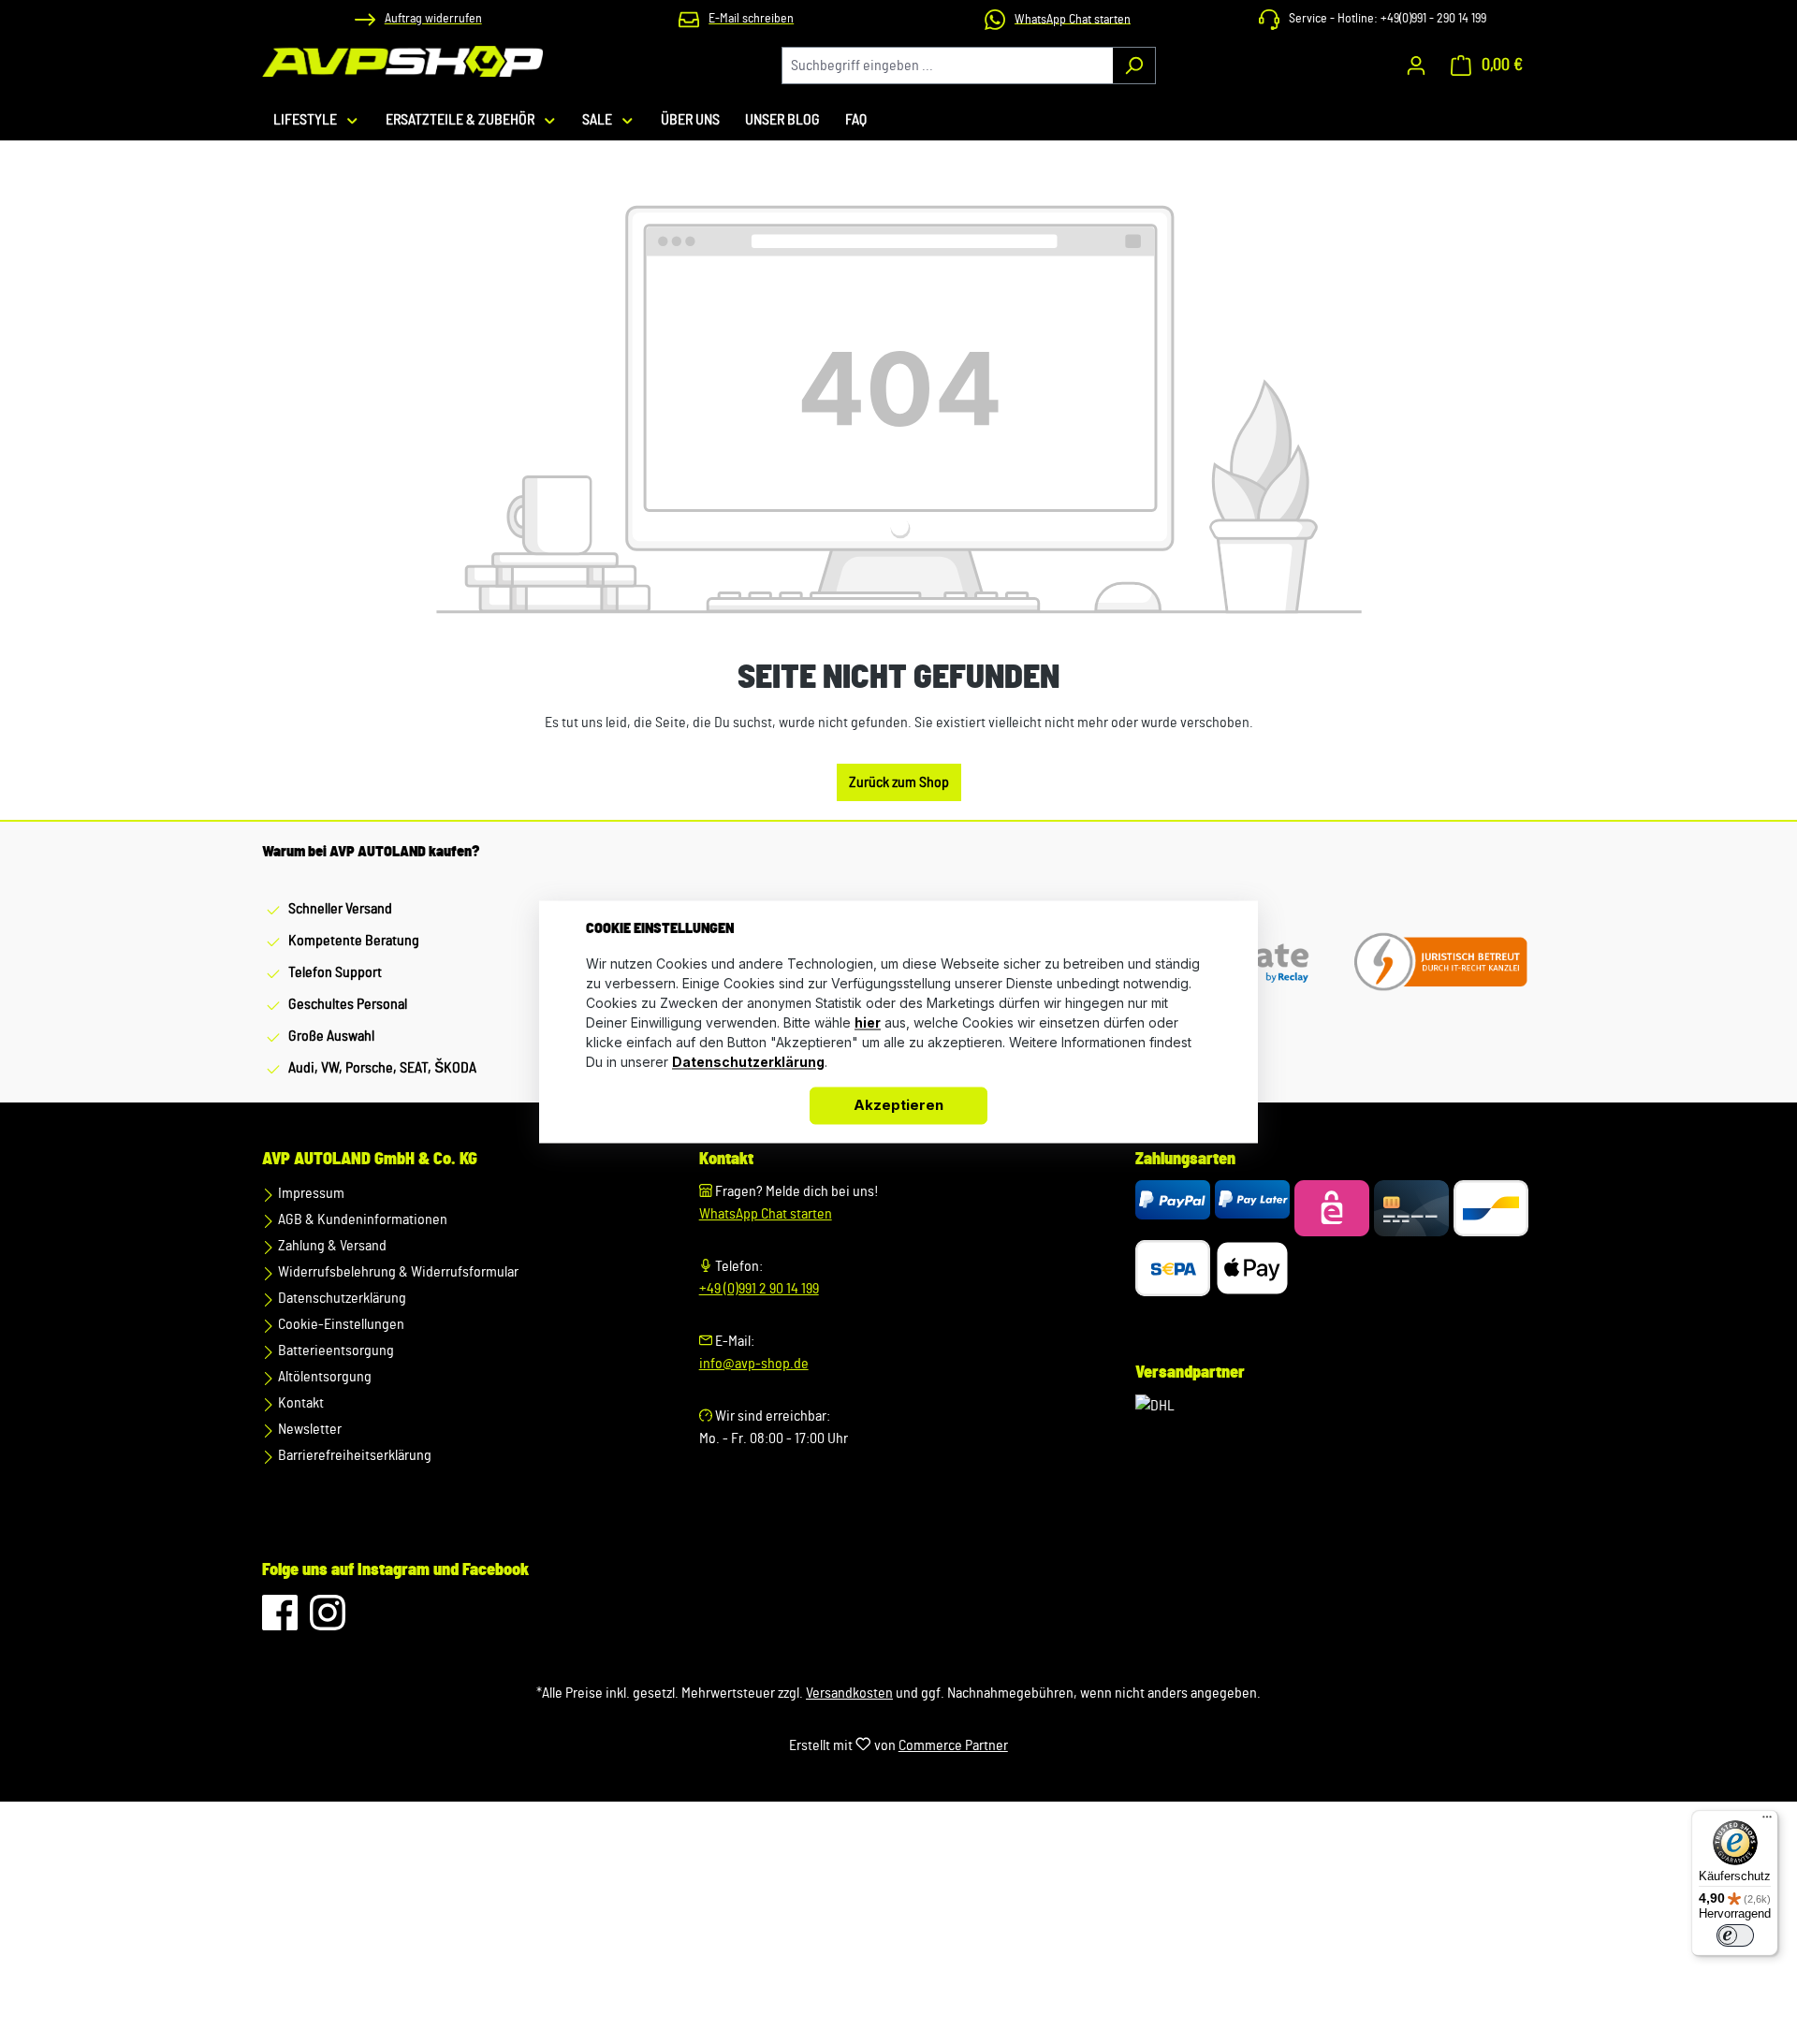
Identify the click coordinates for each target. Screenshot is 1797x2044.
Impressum (310, 1193)
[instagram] (328, 1622)
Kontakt (299, 1403)
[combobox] (947, 66)
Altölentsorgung (323, 1377)
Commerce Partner (953, 1745)
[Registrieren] (1416, 66)
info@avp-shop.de (754, 1364)
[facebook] (281, 1622)
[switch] (1735, 1935)
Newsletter (308, 1429)
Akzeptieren (898, 1106)
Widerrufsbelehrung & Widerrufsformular (397, 1272)
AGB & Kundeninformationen (361, 1219)
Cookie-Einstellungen (340, 1324)
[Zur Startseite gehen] (402, 61)
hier (868, 1023)
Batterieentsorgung (335, 1350)
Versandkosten (849, 1693)
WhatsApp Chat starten (766, 1214)
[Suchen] (1134, 66)
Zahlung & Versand (331, 1246)
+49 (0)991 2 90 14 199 (759, 1289)
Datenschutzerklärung (341, 1298)
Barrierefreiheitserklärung (353, 1455)
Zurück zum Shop (899, 782)
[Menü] (1767, 1821)
